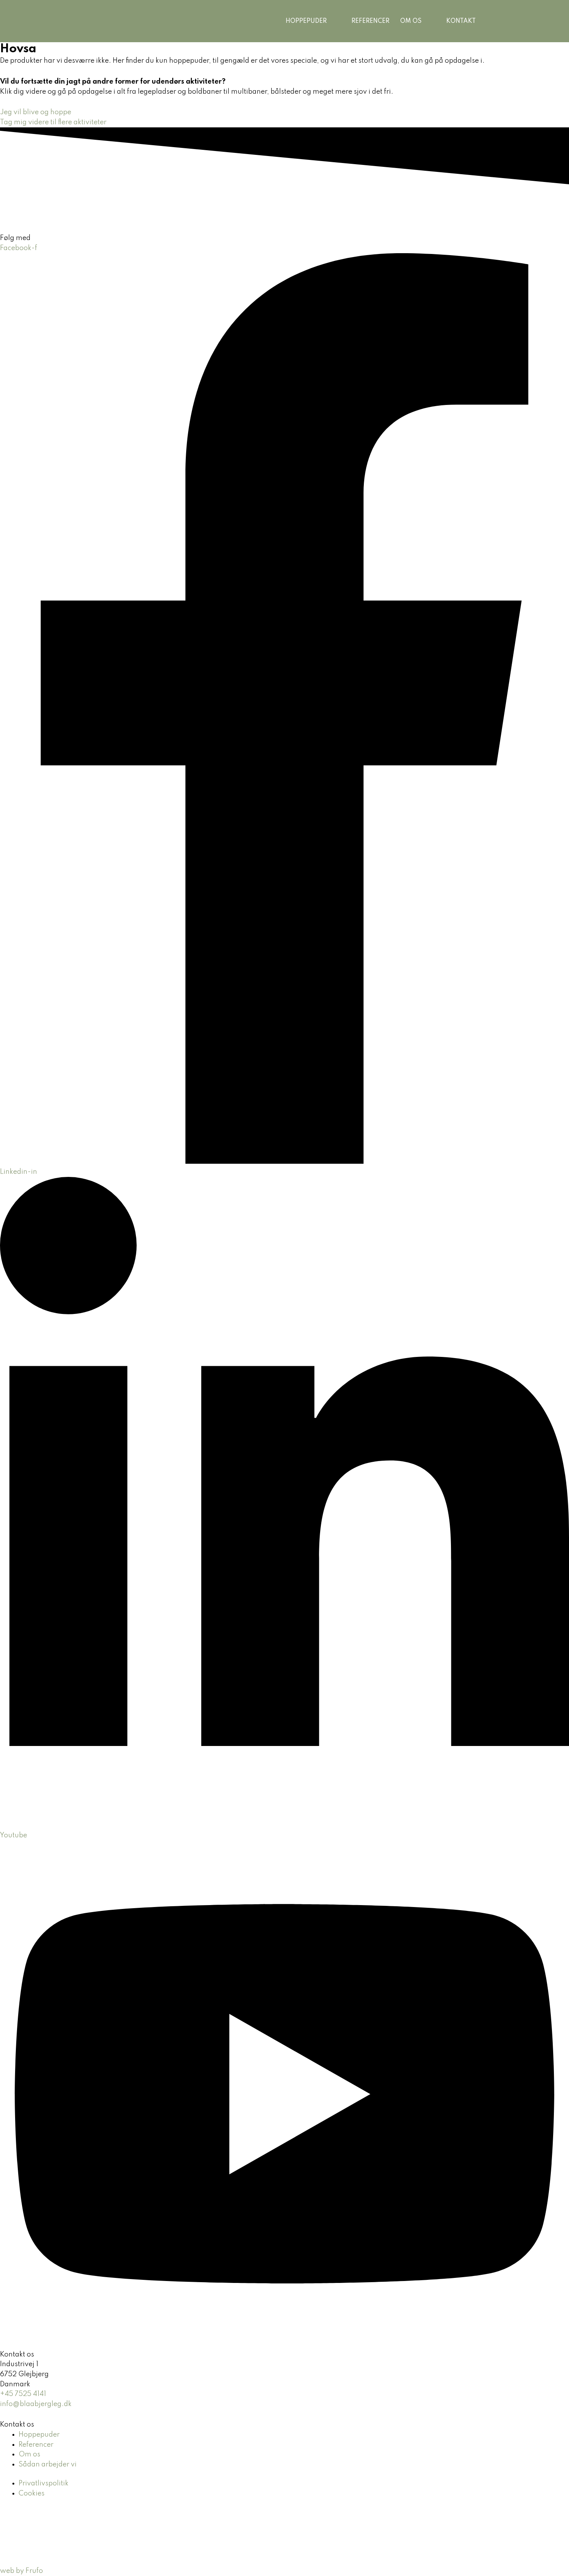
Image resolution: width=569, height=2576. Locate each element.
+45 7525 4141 (23, 2394)
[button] (330, 21)
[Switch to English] (508, 21)
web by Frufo (21, 2571)
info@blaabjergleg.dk (36, 2404)
